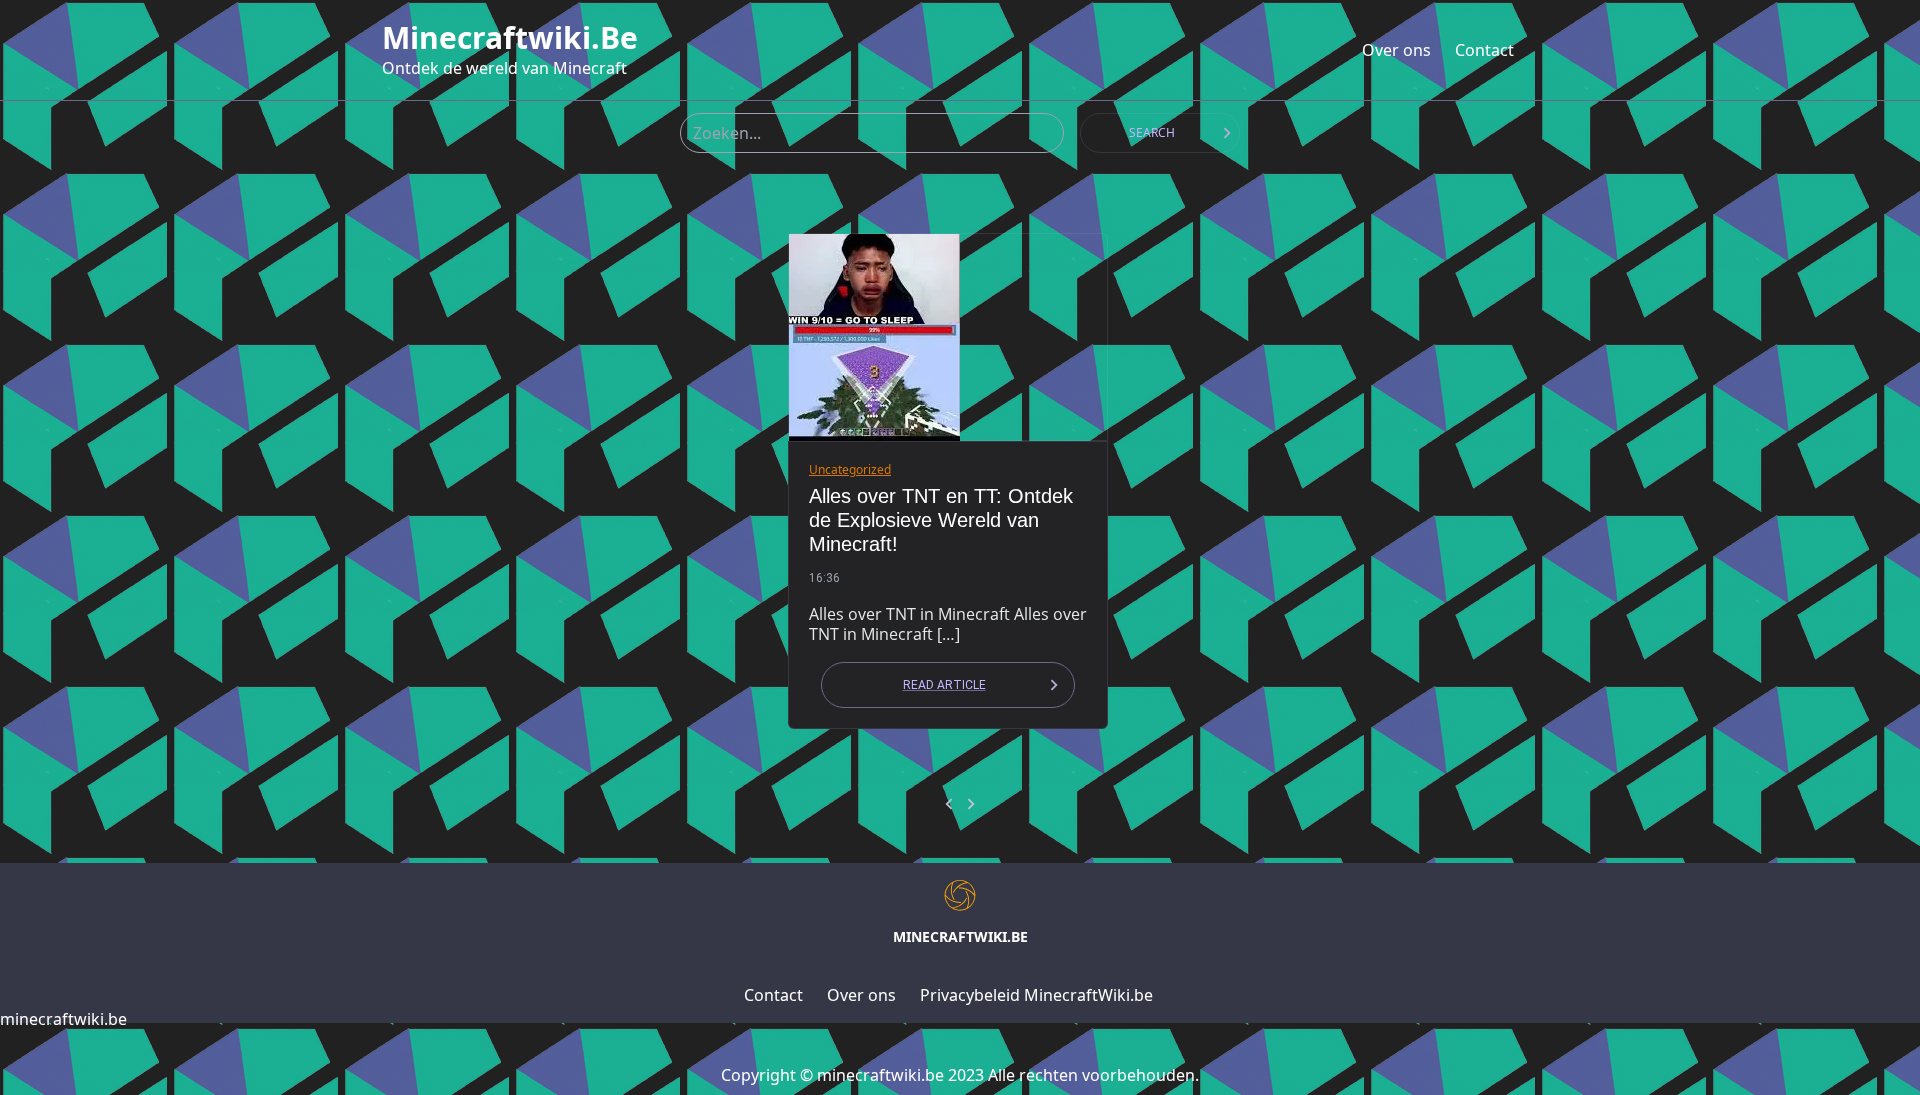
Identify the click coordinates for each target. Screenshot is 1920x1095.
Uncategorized (850, 469)
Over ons (1396, 50)
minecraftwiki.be (510, 38)
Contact (1484, 50)
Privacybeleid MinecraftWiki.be (1036, 995)
